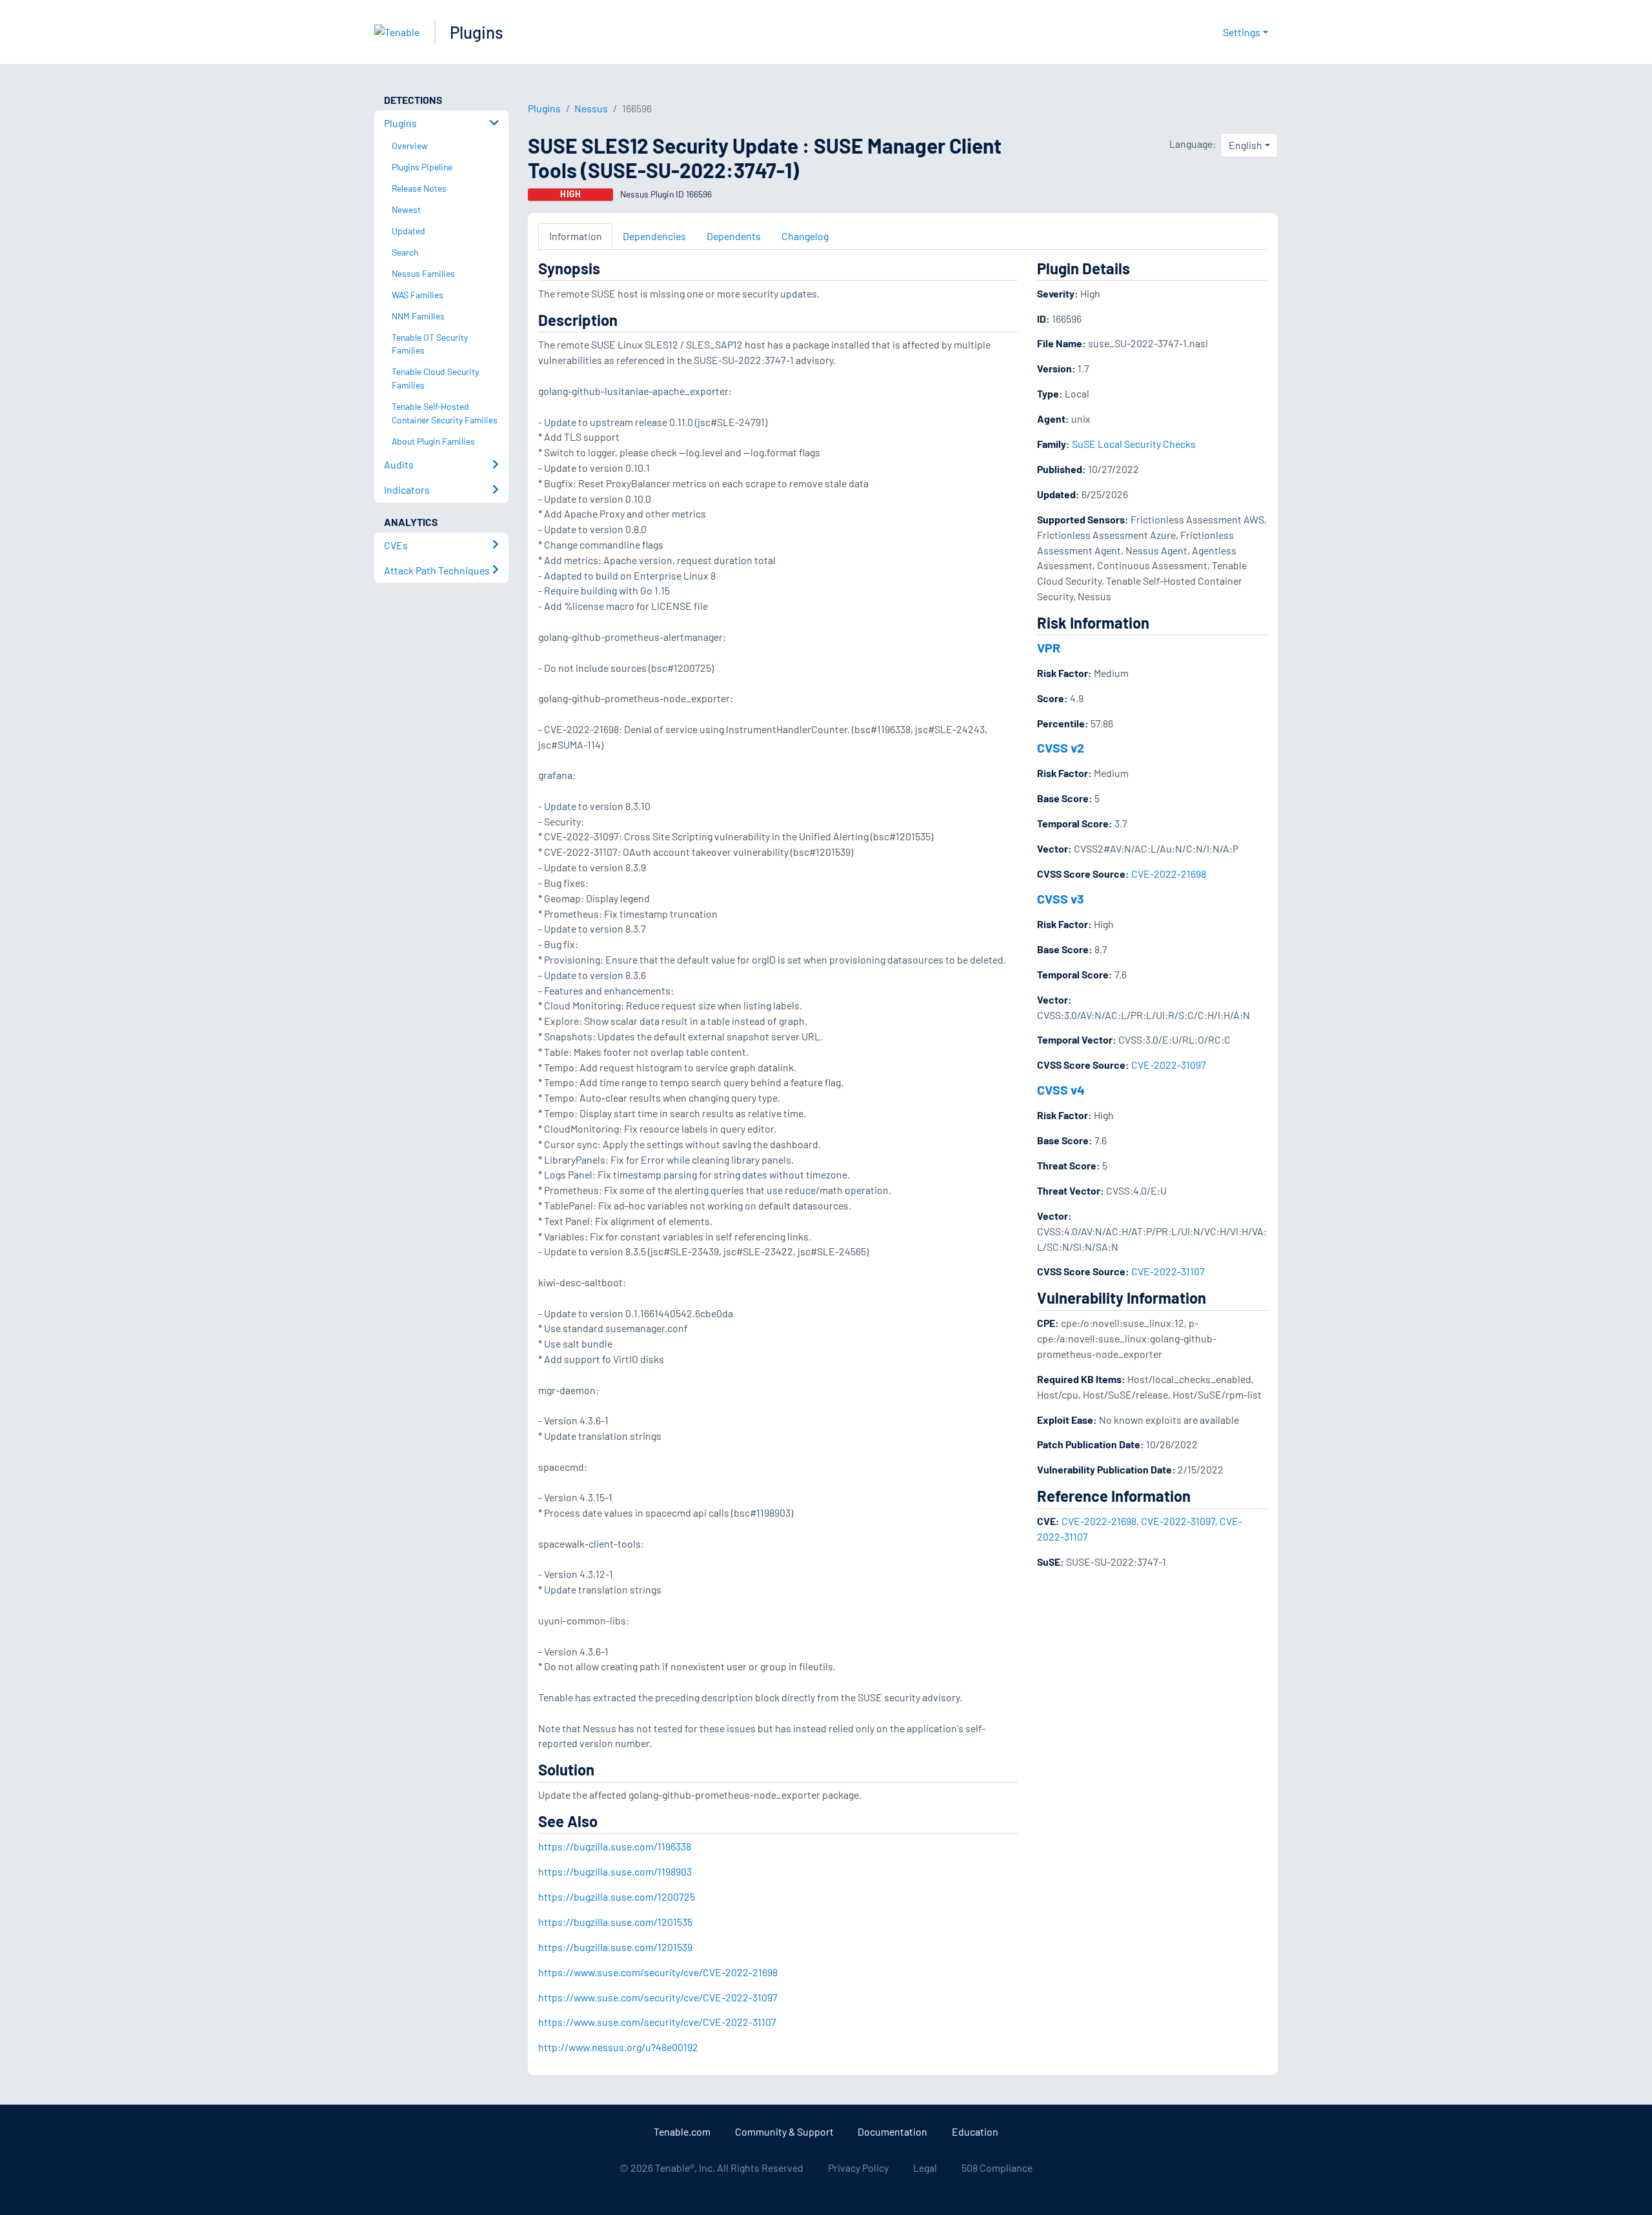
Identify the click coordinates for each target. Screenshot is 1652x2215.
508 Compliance (997, 2168)
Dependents (734, 236)
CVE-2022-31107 (1168, 1271)
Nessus (591, 108)
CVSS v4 (1061, 1089)
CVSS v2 (1061, 747)
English (1245, 145)
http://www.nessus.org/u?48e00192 (618, 2047)
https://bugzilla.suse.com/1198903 (615, 1871)
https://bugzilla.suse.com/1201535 (615, 1922)
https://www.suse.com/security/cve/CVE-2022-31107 (657, 2022)
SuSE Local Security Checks (1134, 444)
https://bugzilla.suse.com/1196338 (615, 1846)
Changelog (805, 236)
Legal (925, 2168)
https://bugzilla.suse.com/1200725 (617, 1896)
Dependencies (654, 236)
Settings (1242, 32)
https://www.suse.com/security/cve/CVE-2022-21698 (658, 1972)
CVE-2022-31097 (1169, 1065)
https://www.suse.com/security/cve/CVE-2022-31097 (658, 1997)
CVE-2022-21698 (1169, 874)
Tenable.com (682, 2131)
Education (975, 2131)
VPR (1049, 647)
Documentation (892, 2131)
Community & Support (784, 2131)
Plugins (477, 32)
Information (576, 236)
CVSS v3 (1061, 898)
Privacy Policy (858, 2168)
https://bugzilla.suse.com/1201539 (615, 1947)
